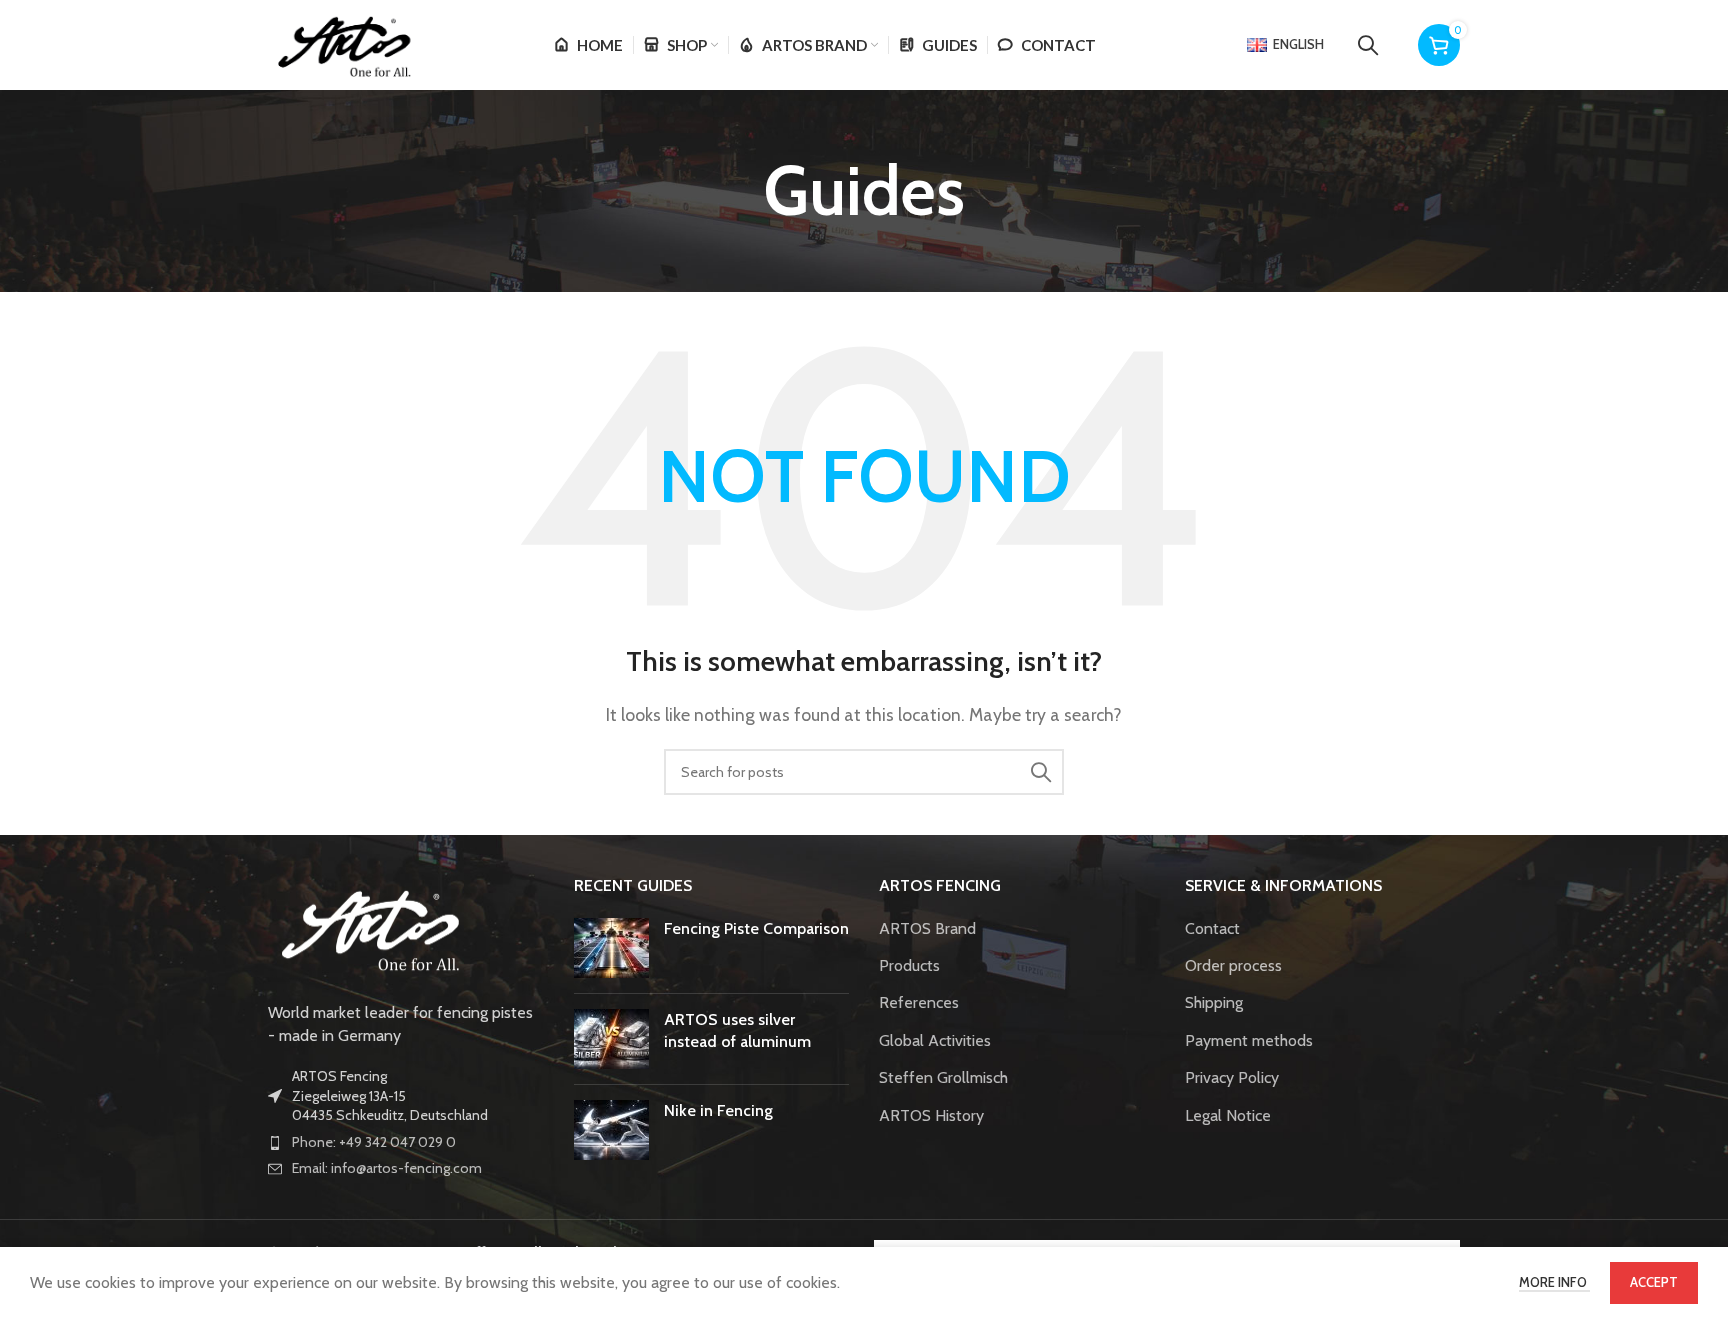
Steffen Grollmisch (943, 1077)
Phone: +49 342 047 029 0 (374, 1142)
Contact (1212, 928)
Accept (1654, 1282)
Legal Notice (1228, 1115)
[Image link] (368, 927)
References (919, 1002)
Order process (1233, 965)
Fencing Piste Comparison (756, 928)
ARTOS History (931, 1115)
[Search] (1368, 45)
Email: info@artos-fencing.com (387, 1168)
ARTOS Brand (927, 928)
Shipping (1214, 1002)
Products (909, 965)
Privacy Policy (1232, 1077)
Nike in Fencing (718, 1110)
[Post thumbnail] (611, 948)
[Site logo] (342, 43)
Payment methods (1249, 1040)
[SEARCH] (1041, 772)
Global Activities (935, 1040)
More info (1554, 1282)
